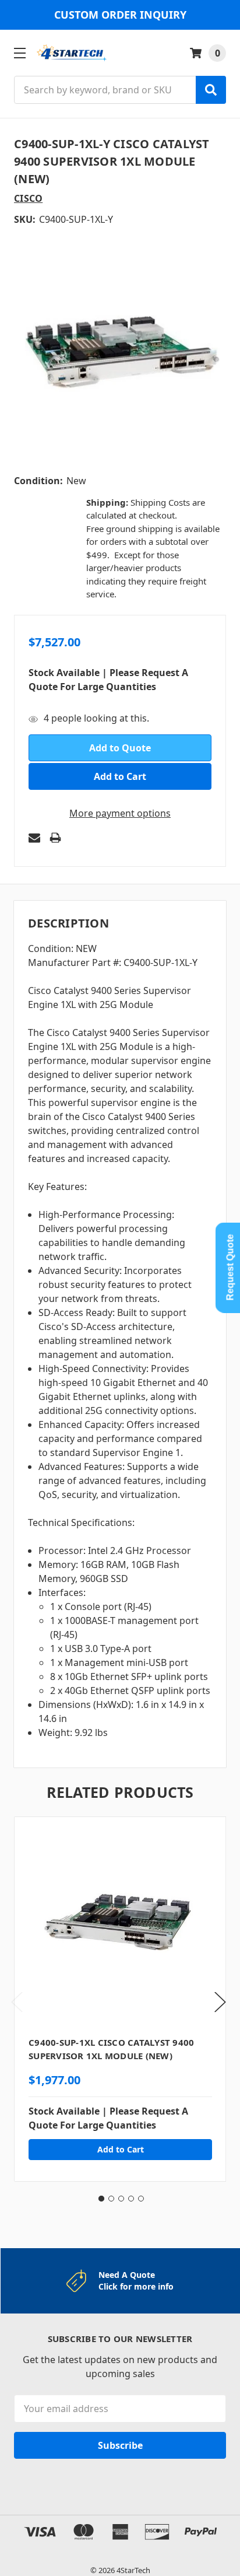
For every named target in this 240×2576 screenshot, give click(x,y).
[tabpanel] (120, 1999)
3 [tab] (121, 2199)
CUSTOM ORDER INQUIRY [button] (120, 15)
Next (220, 2002)
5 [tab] (141, 2199)
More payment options (120, 813)
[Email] (34, 838)
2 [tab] (111, 2199)
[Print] (55, 838)
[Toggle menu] (20, 53)
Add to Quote (120, 748)
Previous (17, 2002)
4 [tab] (131, 2199)
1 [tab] (101, 2199)
